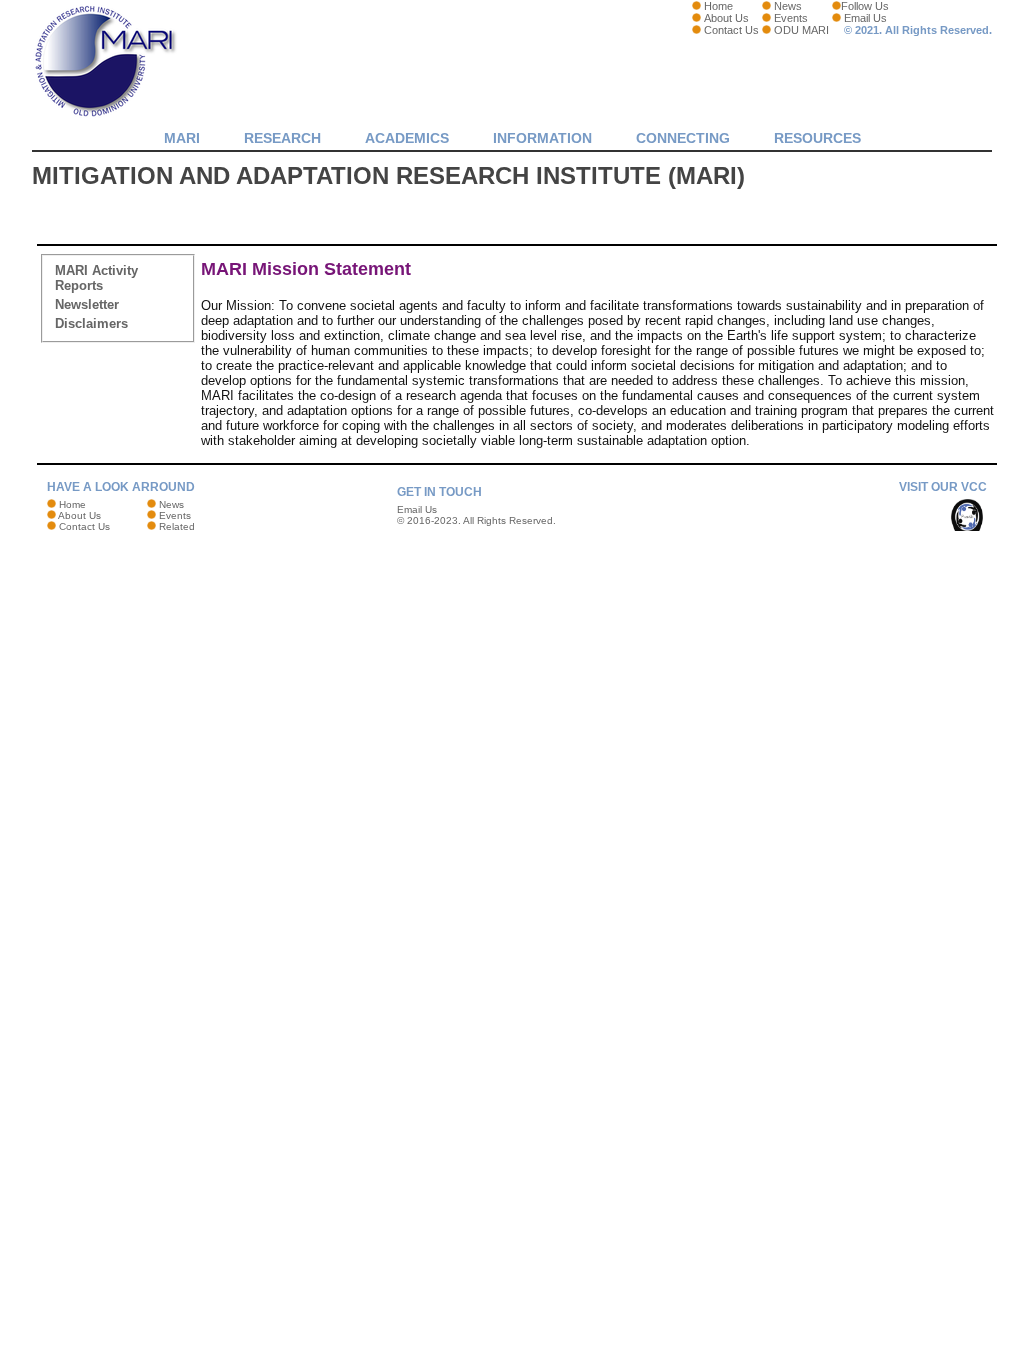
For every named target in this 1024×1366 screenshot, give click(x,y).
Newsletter (87, 304)
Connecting (683, 138)
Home (718, 6)
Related (177, 526)
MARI (182, 138)
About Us (726, 18)
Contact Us (731, 30)
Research (282, 138)
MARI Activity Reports (96, 278)
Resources (817, 138)
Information (542, 138)
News (788, 6)
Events (791, 18)
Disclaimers (91, 323)
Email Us (865, 18)
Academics (407, 138)
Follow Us (865, 6)
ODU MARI (801, 30)
